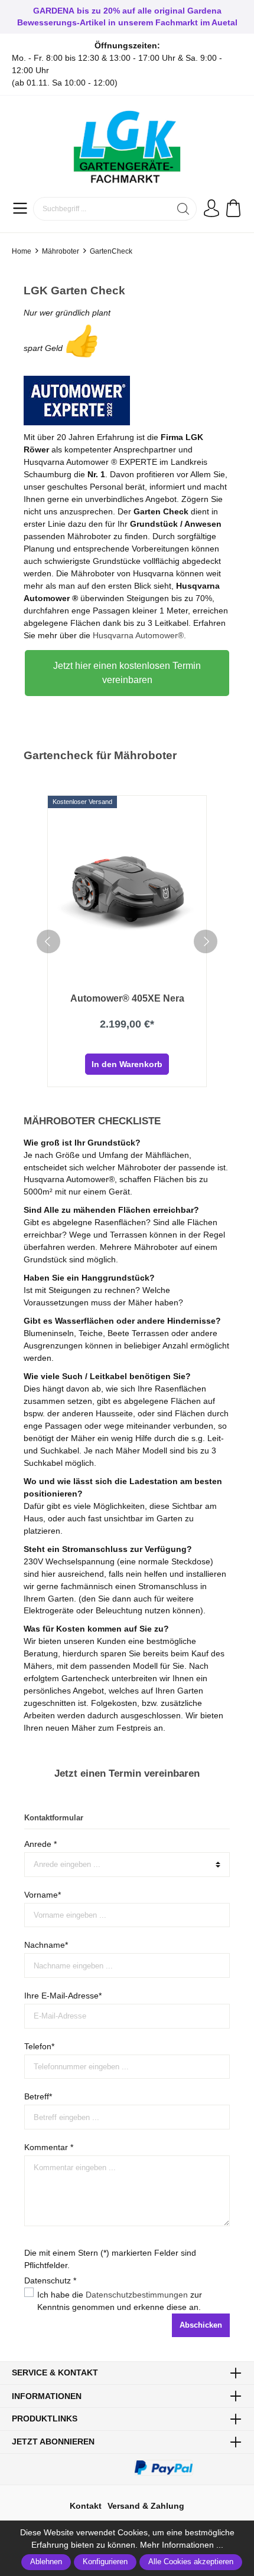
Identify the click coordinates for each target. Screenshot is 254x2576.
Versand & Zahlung (146, 2506)
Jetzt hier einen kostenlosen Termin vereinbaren (127, 673)
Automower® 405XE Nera (127, 998)
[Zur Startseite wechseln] (127, 148)
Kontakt (86, 2506)
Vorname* (43, 1895)
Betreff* (38, 2096)
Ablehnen (46, 2562)
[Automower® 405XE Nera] (127, 890)
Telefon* (39, 2046)
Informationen (47, 2396)
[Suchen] (183, 209)
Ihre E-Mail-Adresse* (63, 1996)
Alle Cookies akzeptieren (191, 2562)
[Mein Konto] (211, 209)
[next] (206, 941)
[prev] (48, 941)
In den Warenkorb (127, 1064)
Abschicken (201, 2325)
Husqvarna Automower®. (139, 635)
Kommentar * (49, 2147)
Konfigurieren (105, 2562)
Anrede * (40, 1844)
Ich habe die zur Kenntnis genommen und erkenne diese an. (120, 2301)
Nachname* (46, 1945)
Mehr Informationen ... (182, 2545)
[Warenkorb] (232, 209)
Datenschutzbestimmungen (137, 2295)
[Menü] (20, 209)
